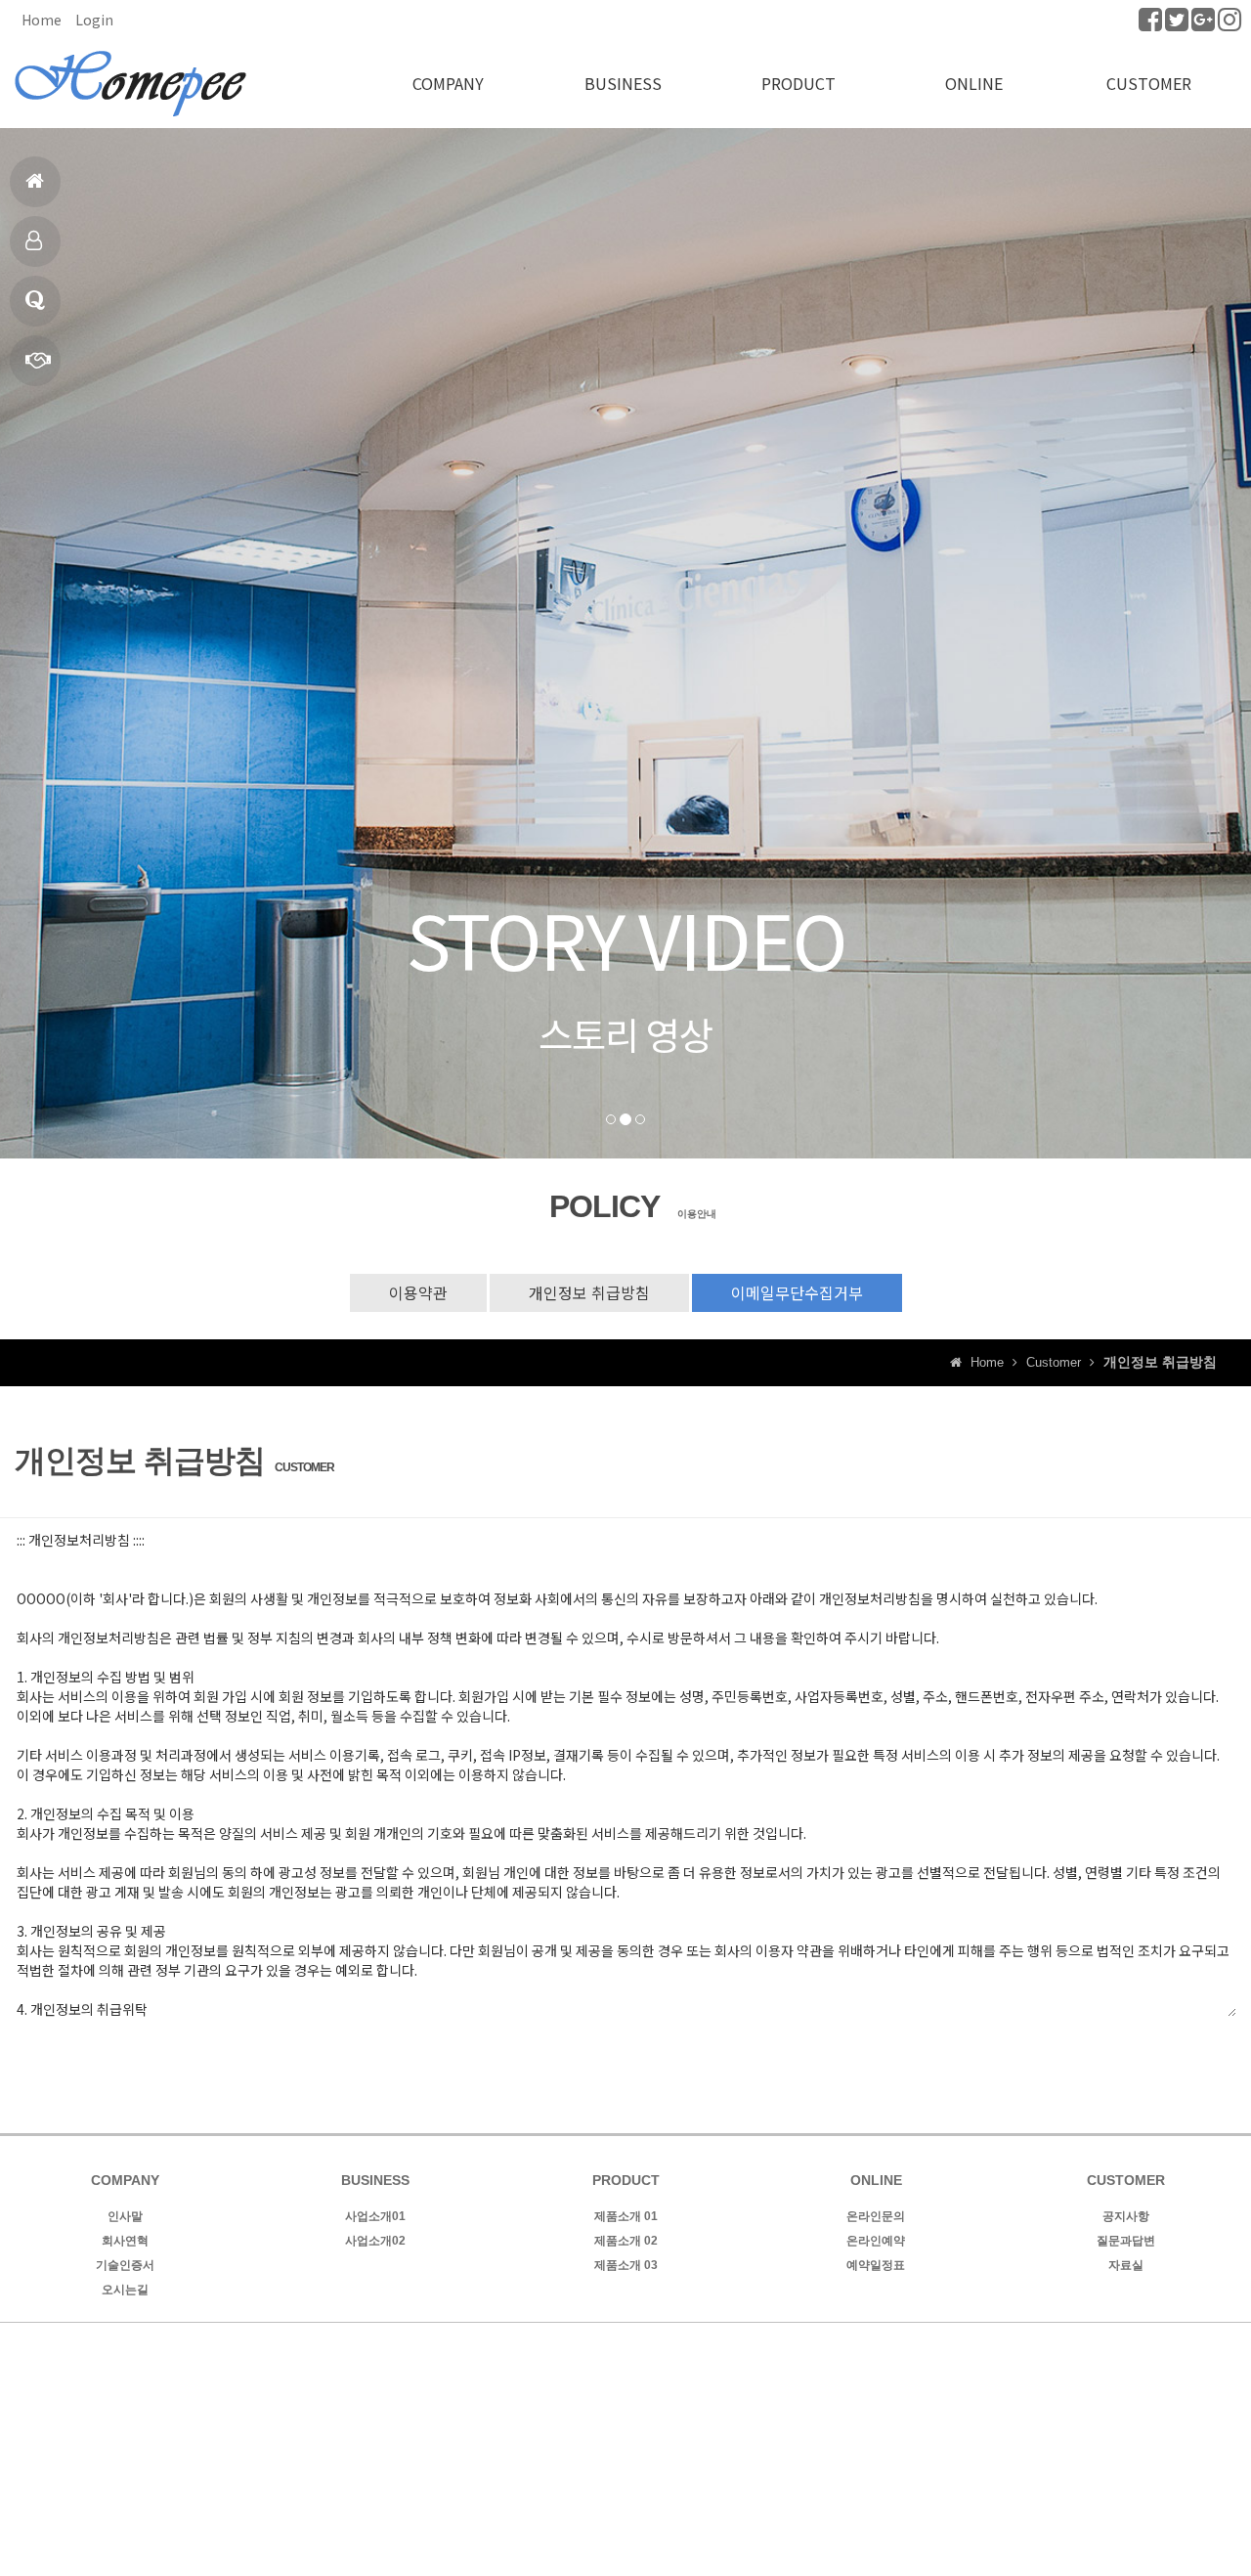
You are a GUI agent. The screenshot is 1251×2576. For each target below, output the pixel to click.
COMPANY (448, 83)
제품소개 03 (626, 2265)
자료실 (1126, 2265)
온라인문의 (876, 2216)
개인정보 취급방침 (589, 1292)
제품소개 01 (626, 2216)
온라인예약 (876, 2241)
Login (94, 20)
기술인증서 (125, 2265)
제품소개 (35, 241)
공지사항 (1126, 2216)
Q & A (35, 301)
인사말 (125, 2216)
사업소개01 (375, 2216)
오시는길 (125, 2290)
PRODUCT (798, 83)
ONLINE (974, 83)
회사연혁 (125, 2241)
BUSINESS (623, 83)
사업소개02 (375, 2241)
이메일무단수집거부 (797, 1292)
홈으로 (35, 182)
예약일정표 (876, 2265)
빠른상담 (35, 361)
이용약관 (418, 1292)
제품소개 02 (626, 2241)
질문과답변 (1126, 2241)
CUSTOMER (1149, 83)
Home (42, 20)
